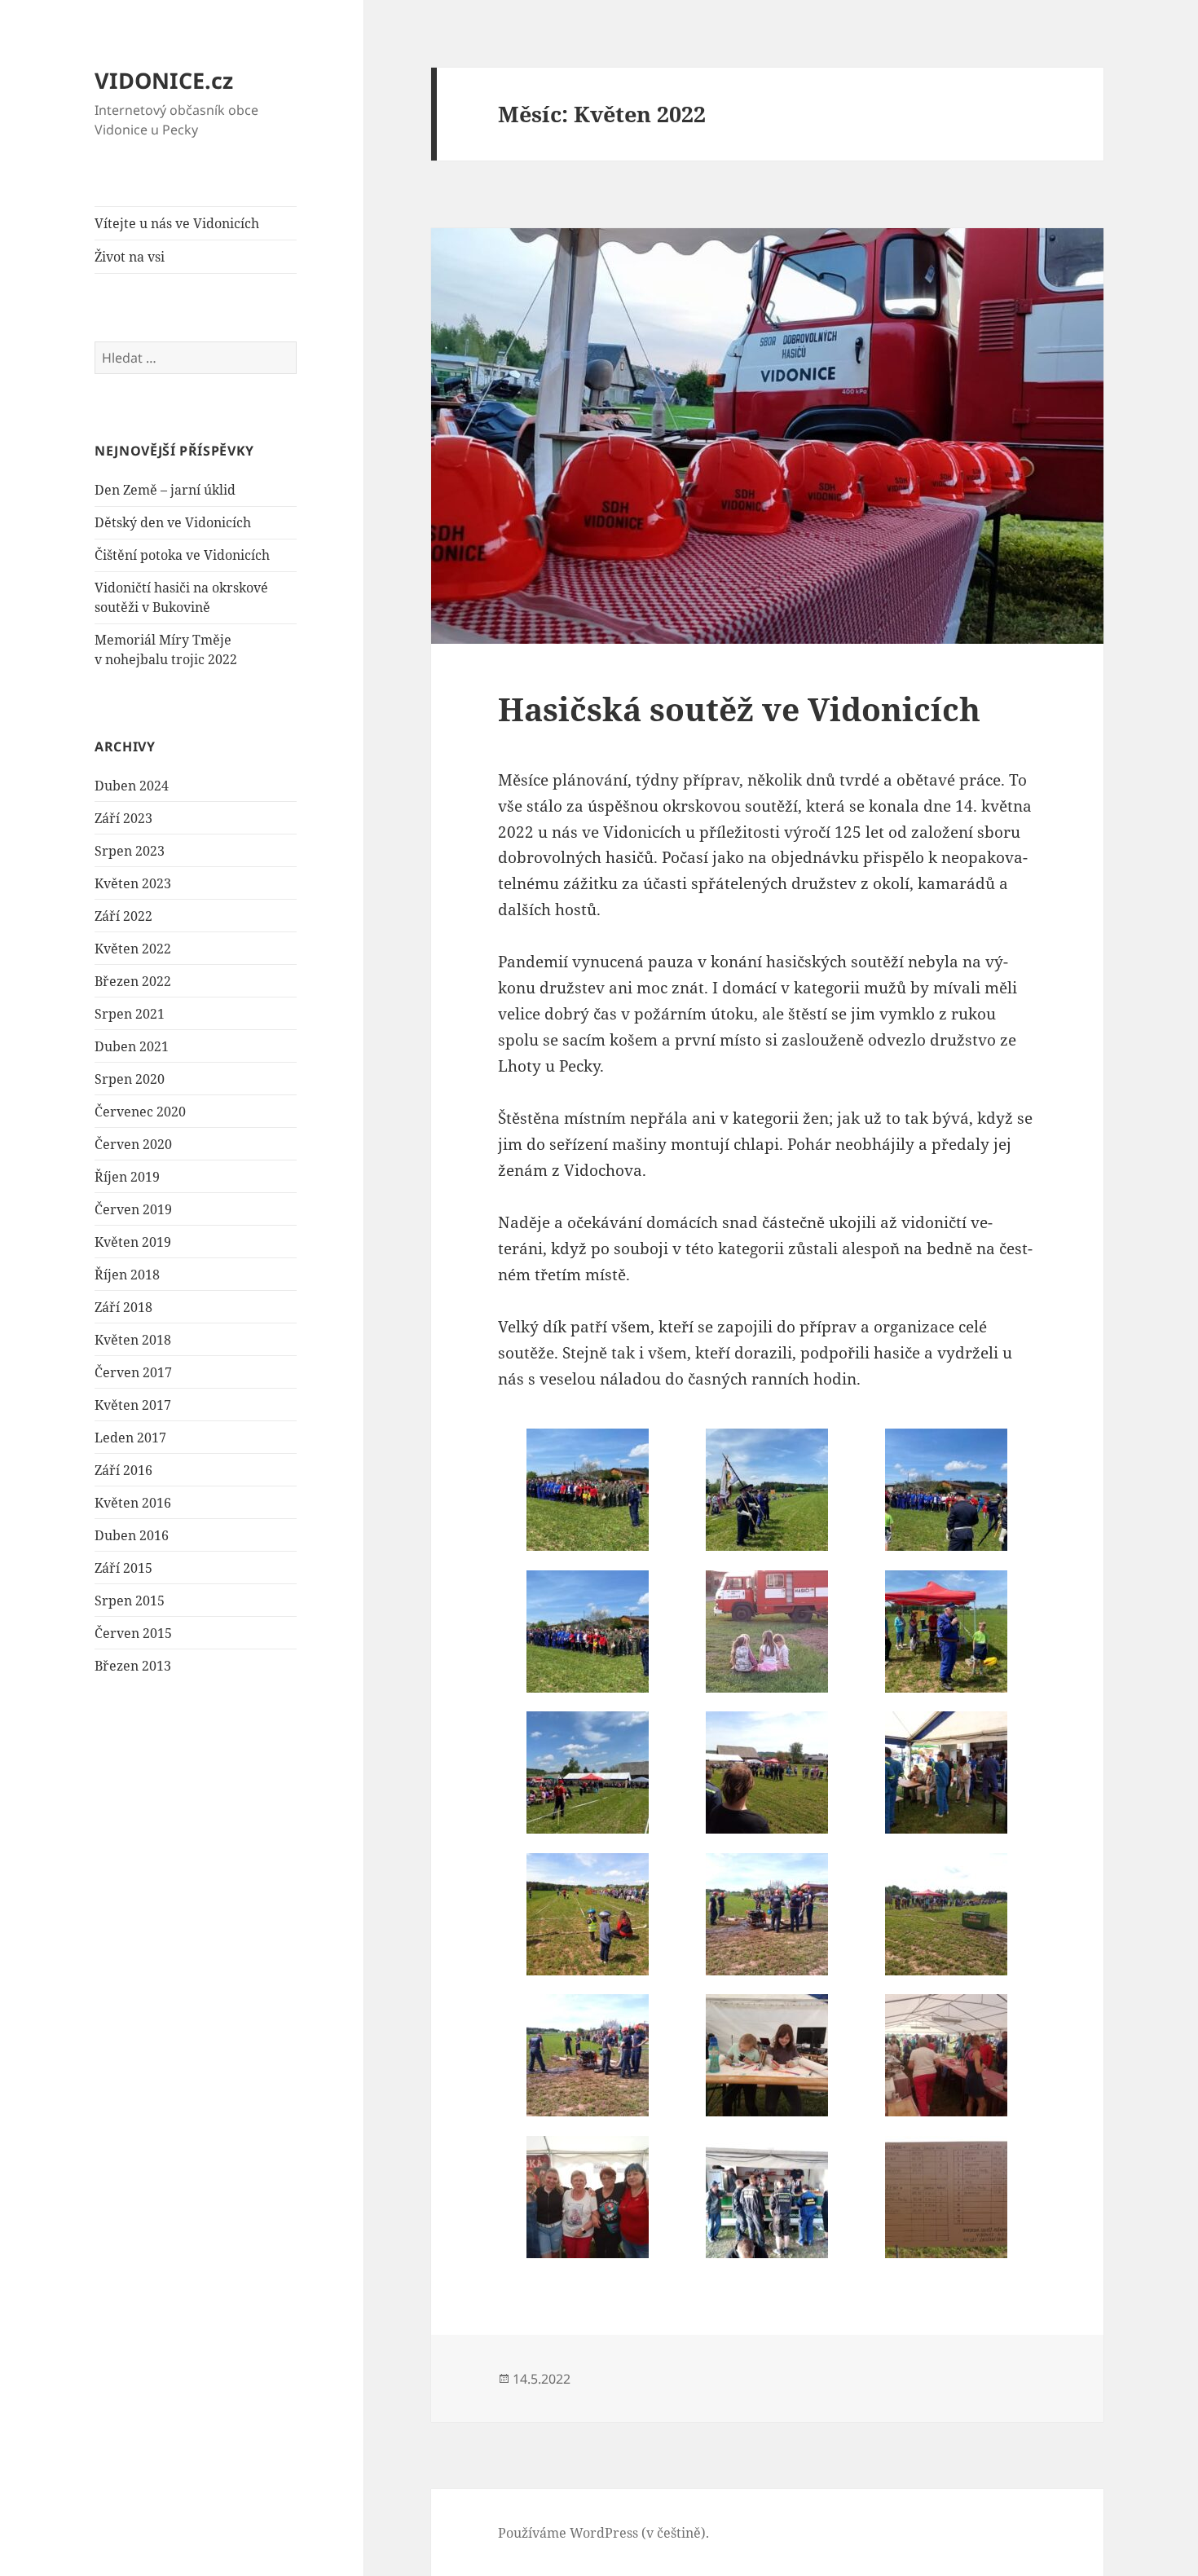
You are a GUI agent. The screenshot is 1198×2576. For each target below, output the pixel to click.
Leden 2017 (130, 1438)
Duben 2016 (132, 1535)
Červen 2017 (133, 1372)
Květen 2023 (133, 883)
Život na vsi (130, 257)
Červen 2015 (133, 1633)
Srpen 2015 (130, 1601)
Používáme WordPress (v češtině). (603, 2533)
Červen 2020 (133, 1144)
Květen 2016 (133, 1503)
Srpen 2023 (130, 851)
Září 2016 (123, 1470)
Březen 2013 (133, 1666)
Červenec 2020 (140, 1112)
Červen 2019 (133, 1209)
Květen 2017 (133, 1405)
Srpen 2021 (130, 1014)
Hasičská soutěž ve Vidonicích (739, 709)
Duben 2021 (132, 1046)
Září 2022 (123, 916)
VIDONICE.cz (164, 80)
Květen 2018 (133, 1340)
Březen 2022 (133, 981)
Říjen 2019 (127, 1177)
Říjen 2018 (127, 1275)
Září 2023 (123, 818)
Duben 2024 (132, 786)
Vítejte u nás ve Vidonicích (177, 223)
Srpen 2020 (130, 1079)
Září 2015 (123, 1568)
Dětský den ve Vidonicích (173, 522)
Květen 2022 (133, 949)
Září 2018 (123, 1307)
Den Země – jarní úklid (165, 490)
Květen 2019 (133, 1242)
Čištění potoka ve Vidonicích (182, 555)
